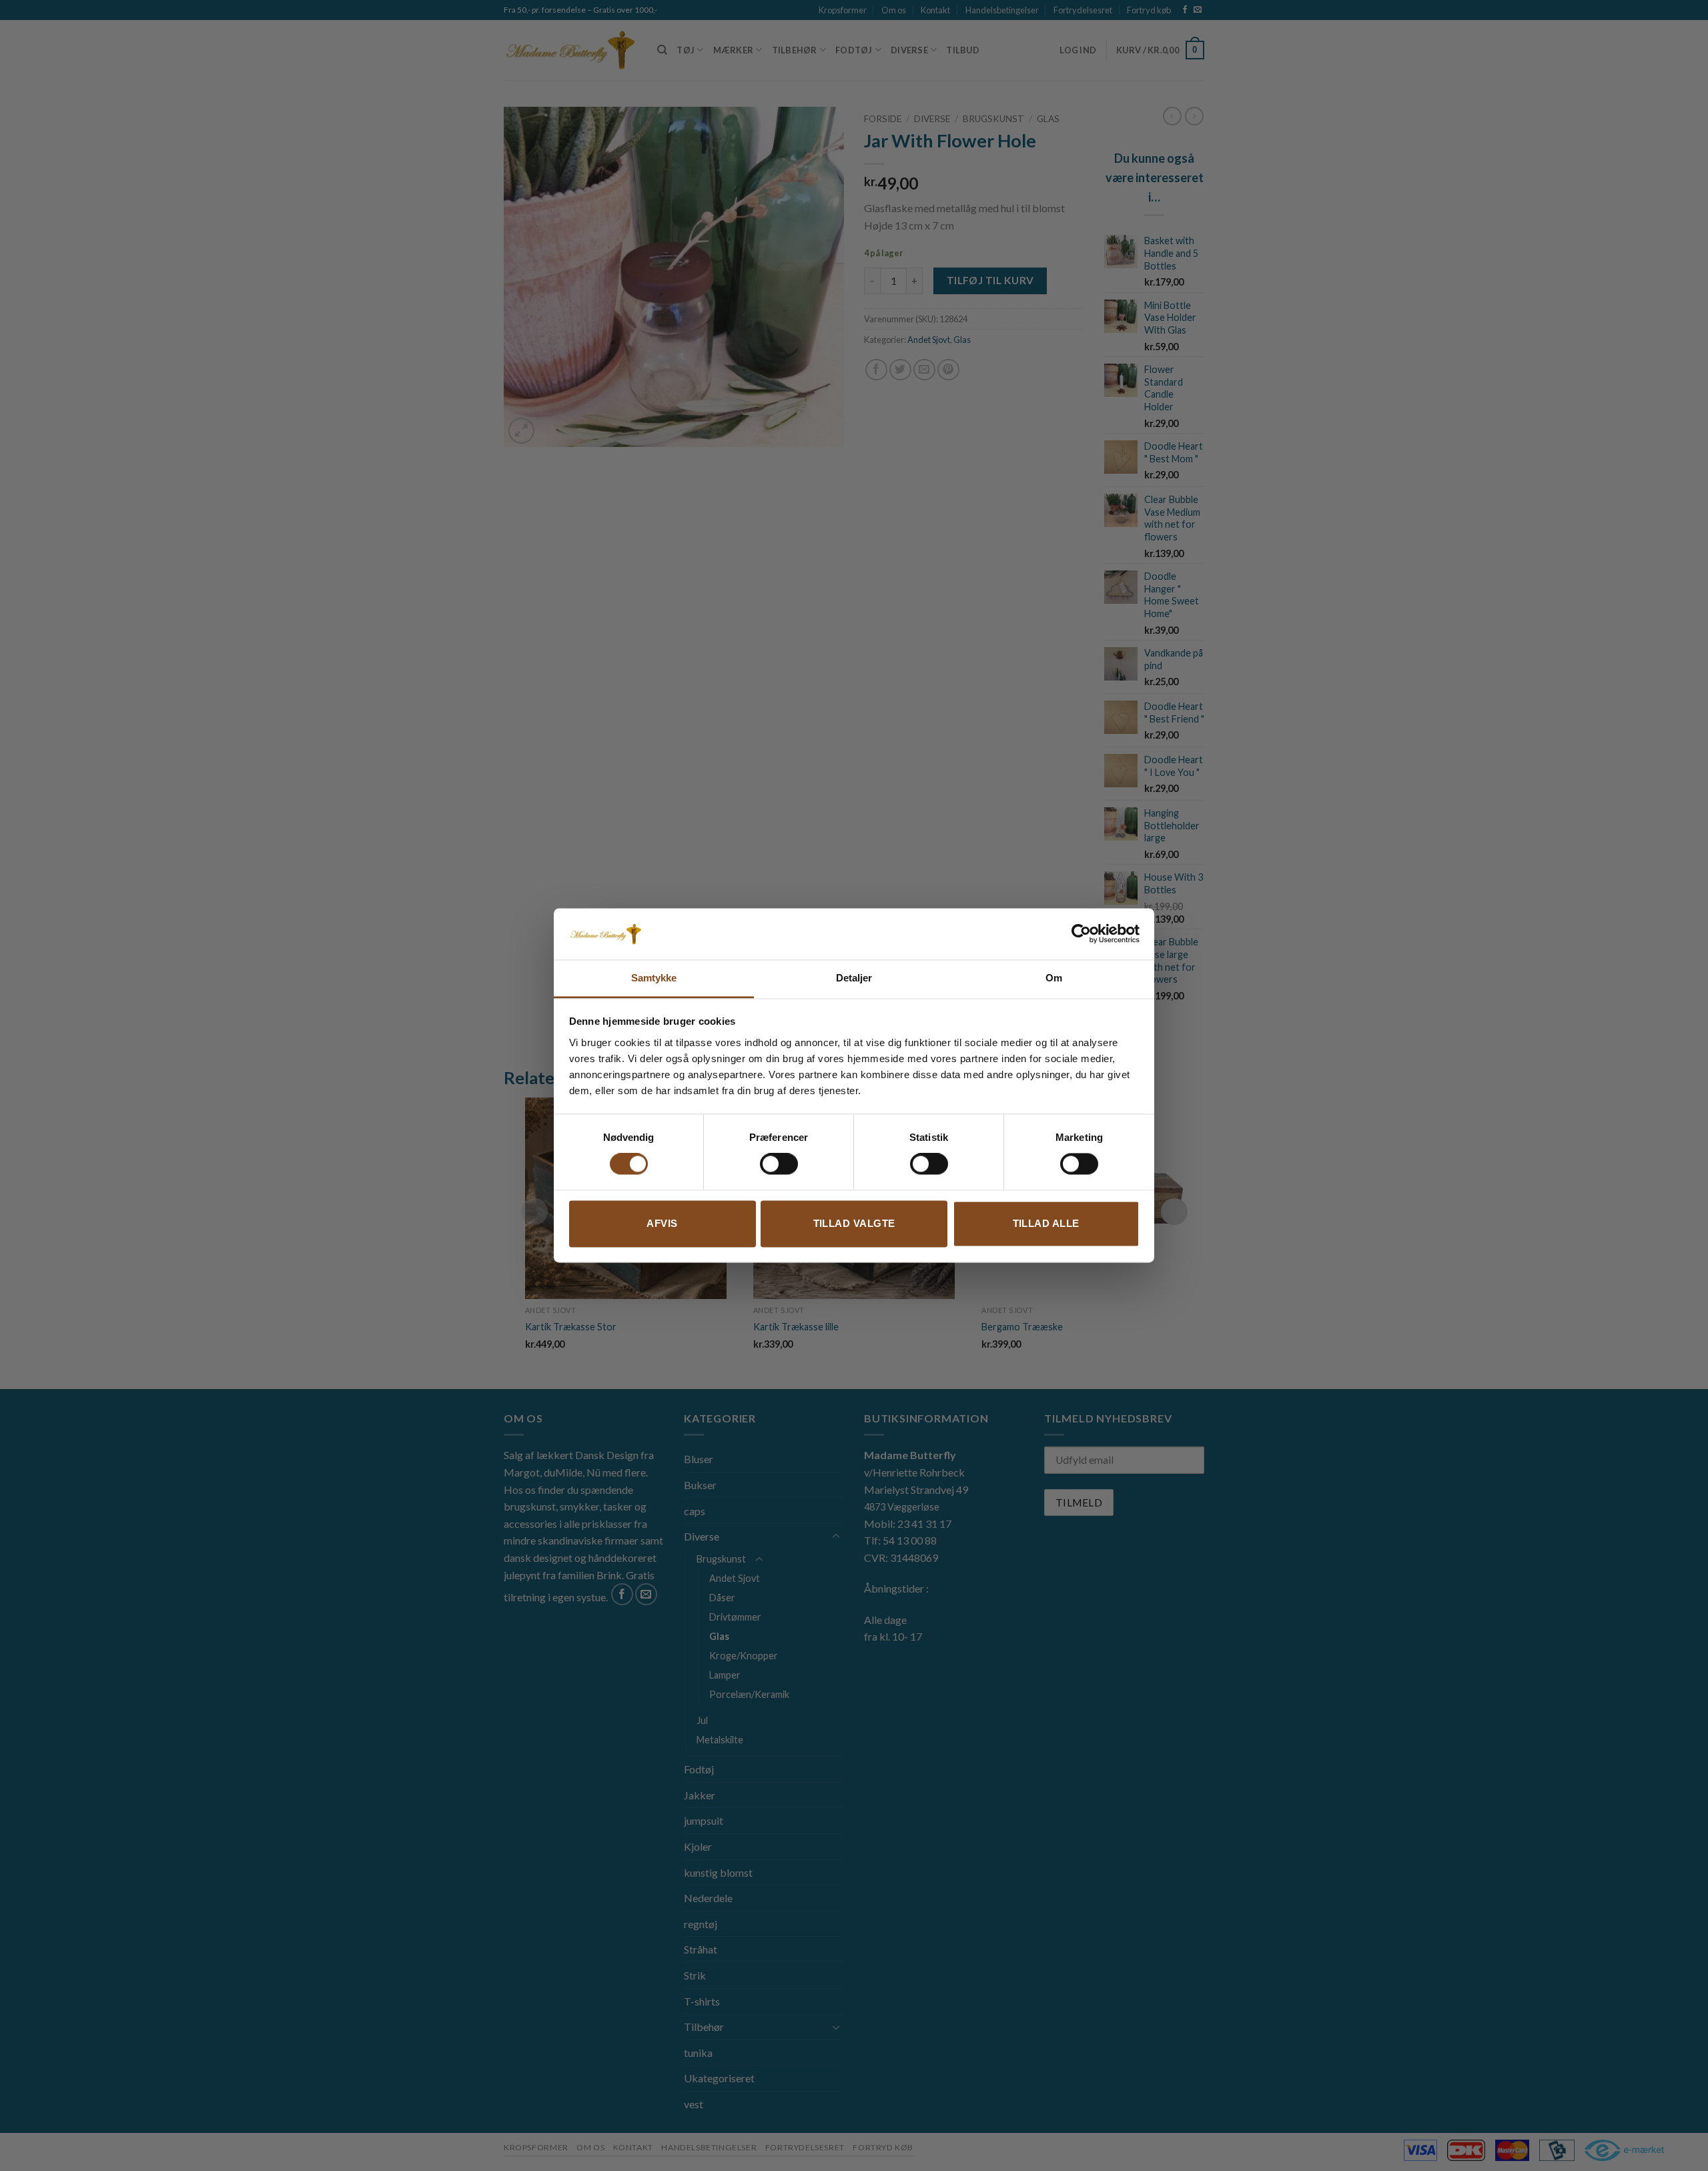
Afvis (662, 1223)
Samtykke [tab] (654, 978)
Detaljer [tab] (854, 978)
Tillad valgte (854, 1223)
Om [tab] (1054, 978)
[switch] (779, 1164)
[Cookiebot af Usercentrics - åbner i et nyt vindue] (1081, 934)
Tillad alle (1046, 1223)
